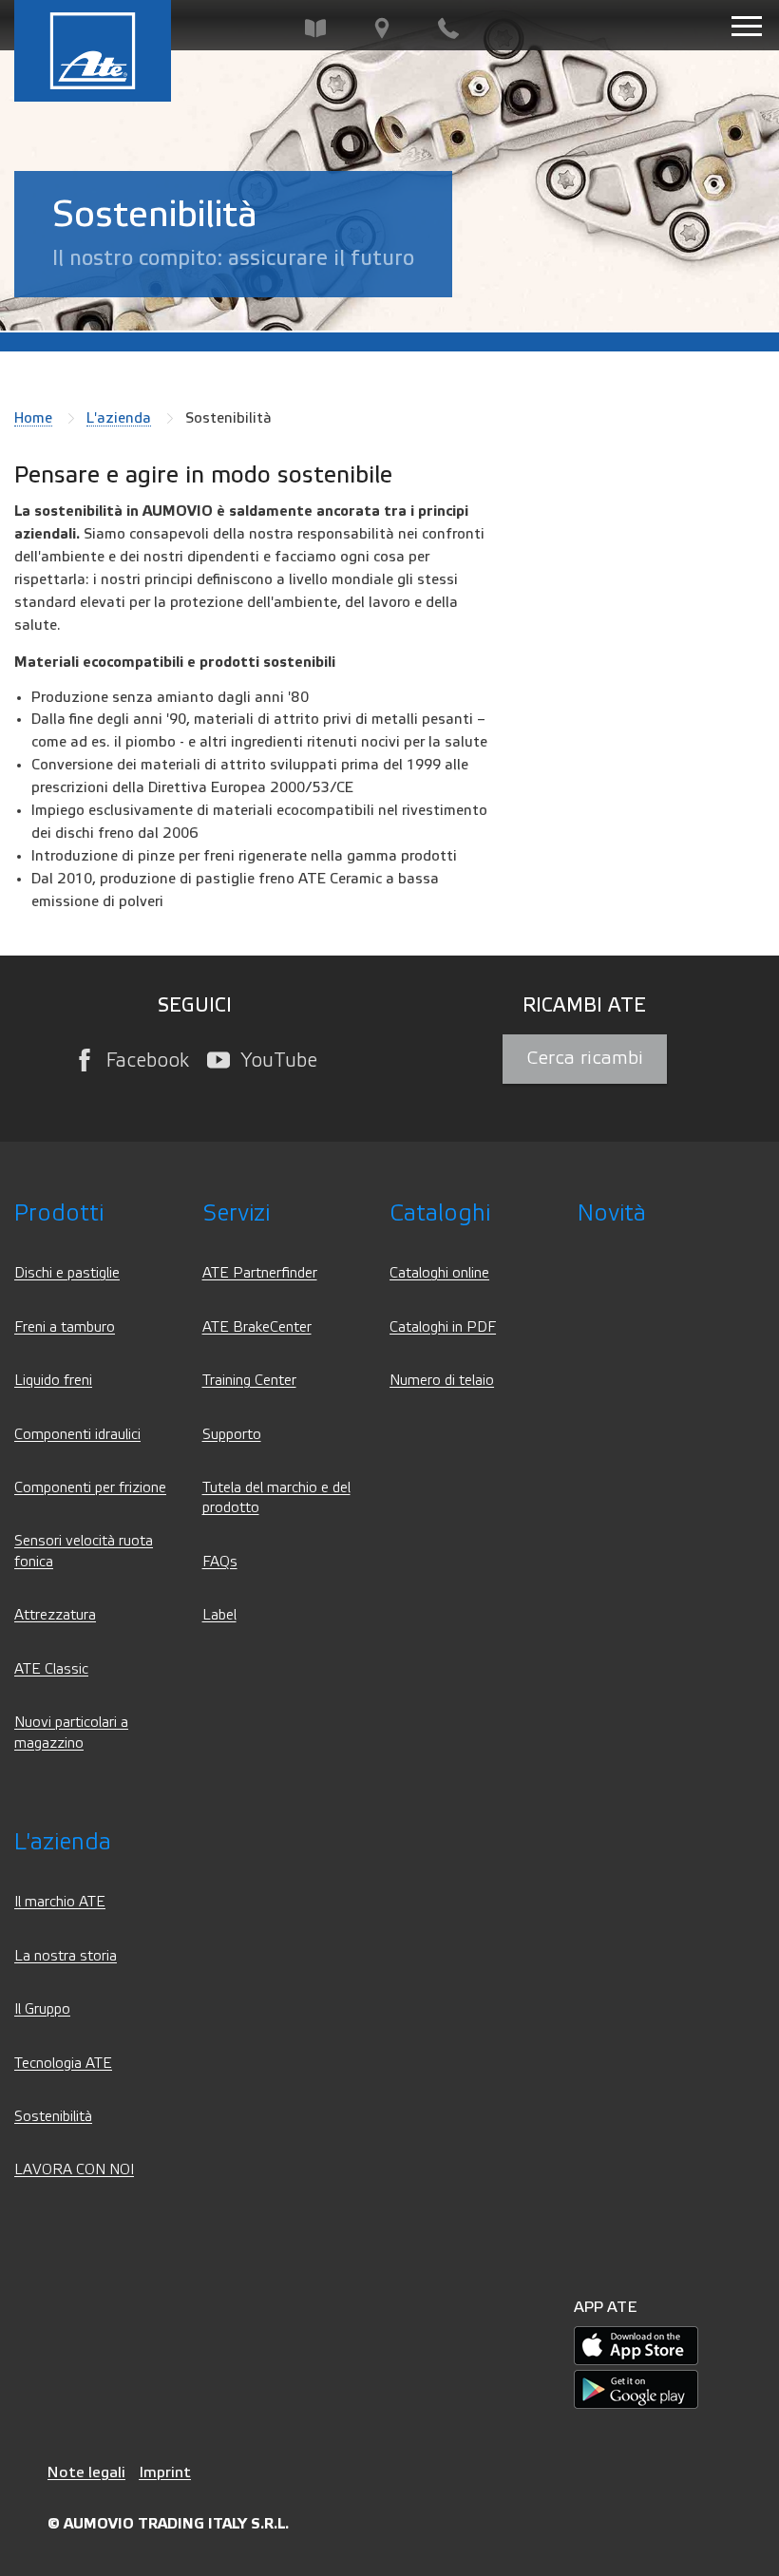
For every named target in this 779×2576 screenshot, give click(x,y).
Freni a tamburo (65, 1327)
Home (33, 418)
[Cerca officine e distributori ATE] (382, 29)
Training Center (249, 1381)
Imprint (165, 2472)
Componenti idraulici (77, 1435)
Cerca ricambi (585, 1058)
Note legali (86, 2472)
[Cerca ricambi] (315, 29)
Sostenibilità (53, 2117)
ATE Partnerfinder (260, 1273)
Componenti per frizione (90, 1488)
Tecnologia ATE (63, 2064)
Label (219, 1615)
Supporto (232, 1435)
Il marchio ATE (60, 1902)
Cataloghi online (439, 1273)
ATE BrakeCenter (257, 1327)
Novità (612, 1213)
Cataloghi (440, 1213)
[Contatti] (448, 29)
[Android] (636, 2389)
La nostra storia (66, 1956)
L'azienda (119, 418)
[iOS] (636, 2346)
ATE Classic (51, 1669)
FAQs (220, 1562)
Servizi (236, 1213)
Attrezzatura (55, 1615)
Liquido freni (53, 1381)
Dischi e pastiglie (67, 1273)
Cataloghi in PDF (443, 1327)
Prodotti (59, 1213)
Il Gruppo (42, 2009)
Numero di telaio (442, 1381)
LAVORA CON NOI (74, 2170)
